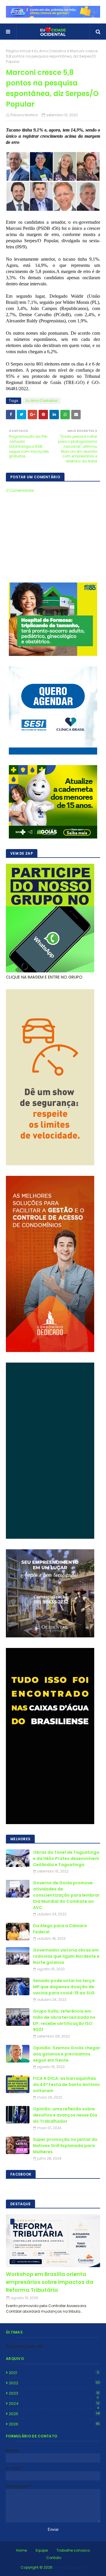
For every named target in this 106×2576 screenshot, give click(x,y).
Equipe (42, 2550)
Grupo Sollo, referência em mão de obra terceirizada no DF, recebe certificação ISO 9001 (64, 2020)
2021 (54, 2373)
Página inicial (18, 51)
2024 (54, 2404)
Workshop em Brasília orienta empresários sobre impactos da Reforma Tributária (50, 2282)
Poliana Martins (24, 115)
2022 (54, 2383)
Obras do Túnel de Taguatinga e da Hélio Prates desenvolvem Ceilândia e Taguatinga (66, 1858)
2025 (54, 2414)
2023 (54, 2393)
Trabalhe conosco (73, 2550)
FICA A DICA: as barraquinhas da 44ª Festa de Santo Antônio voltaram (66, 2085)
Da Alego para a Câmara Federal (60, 1929)
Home (21, 2550)
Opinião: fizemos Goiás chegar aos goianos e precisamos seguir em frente (67, 2054)
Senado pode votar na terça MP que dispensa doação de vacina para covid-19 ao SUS (64, 1987)
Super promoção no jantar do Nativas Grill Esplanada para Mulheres (65, 2146)
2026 (54, 2424)
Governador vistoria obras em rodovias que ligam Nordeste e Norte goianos (66, 1956)
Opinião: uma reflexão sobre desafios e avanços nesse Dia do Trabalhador (65, 2115)
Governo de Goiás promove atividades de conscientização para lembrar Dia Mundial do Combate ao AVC (66, 1895)
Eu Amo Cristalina (50, 51)
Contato (54, 2558)
